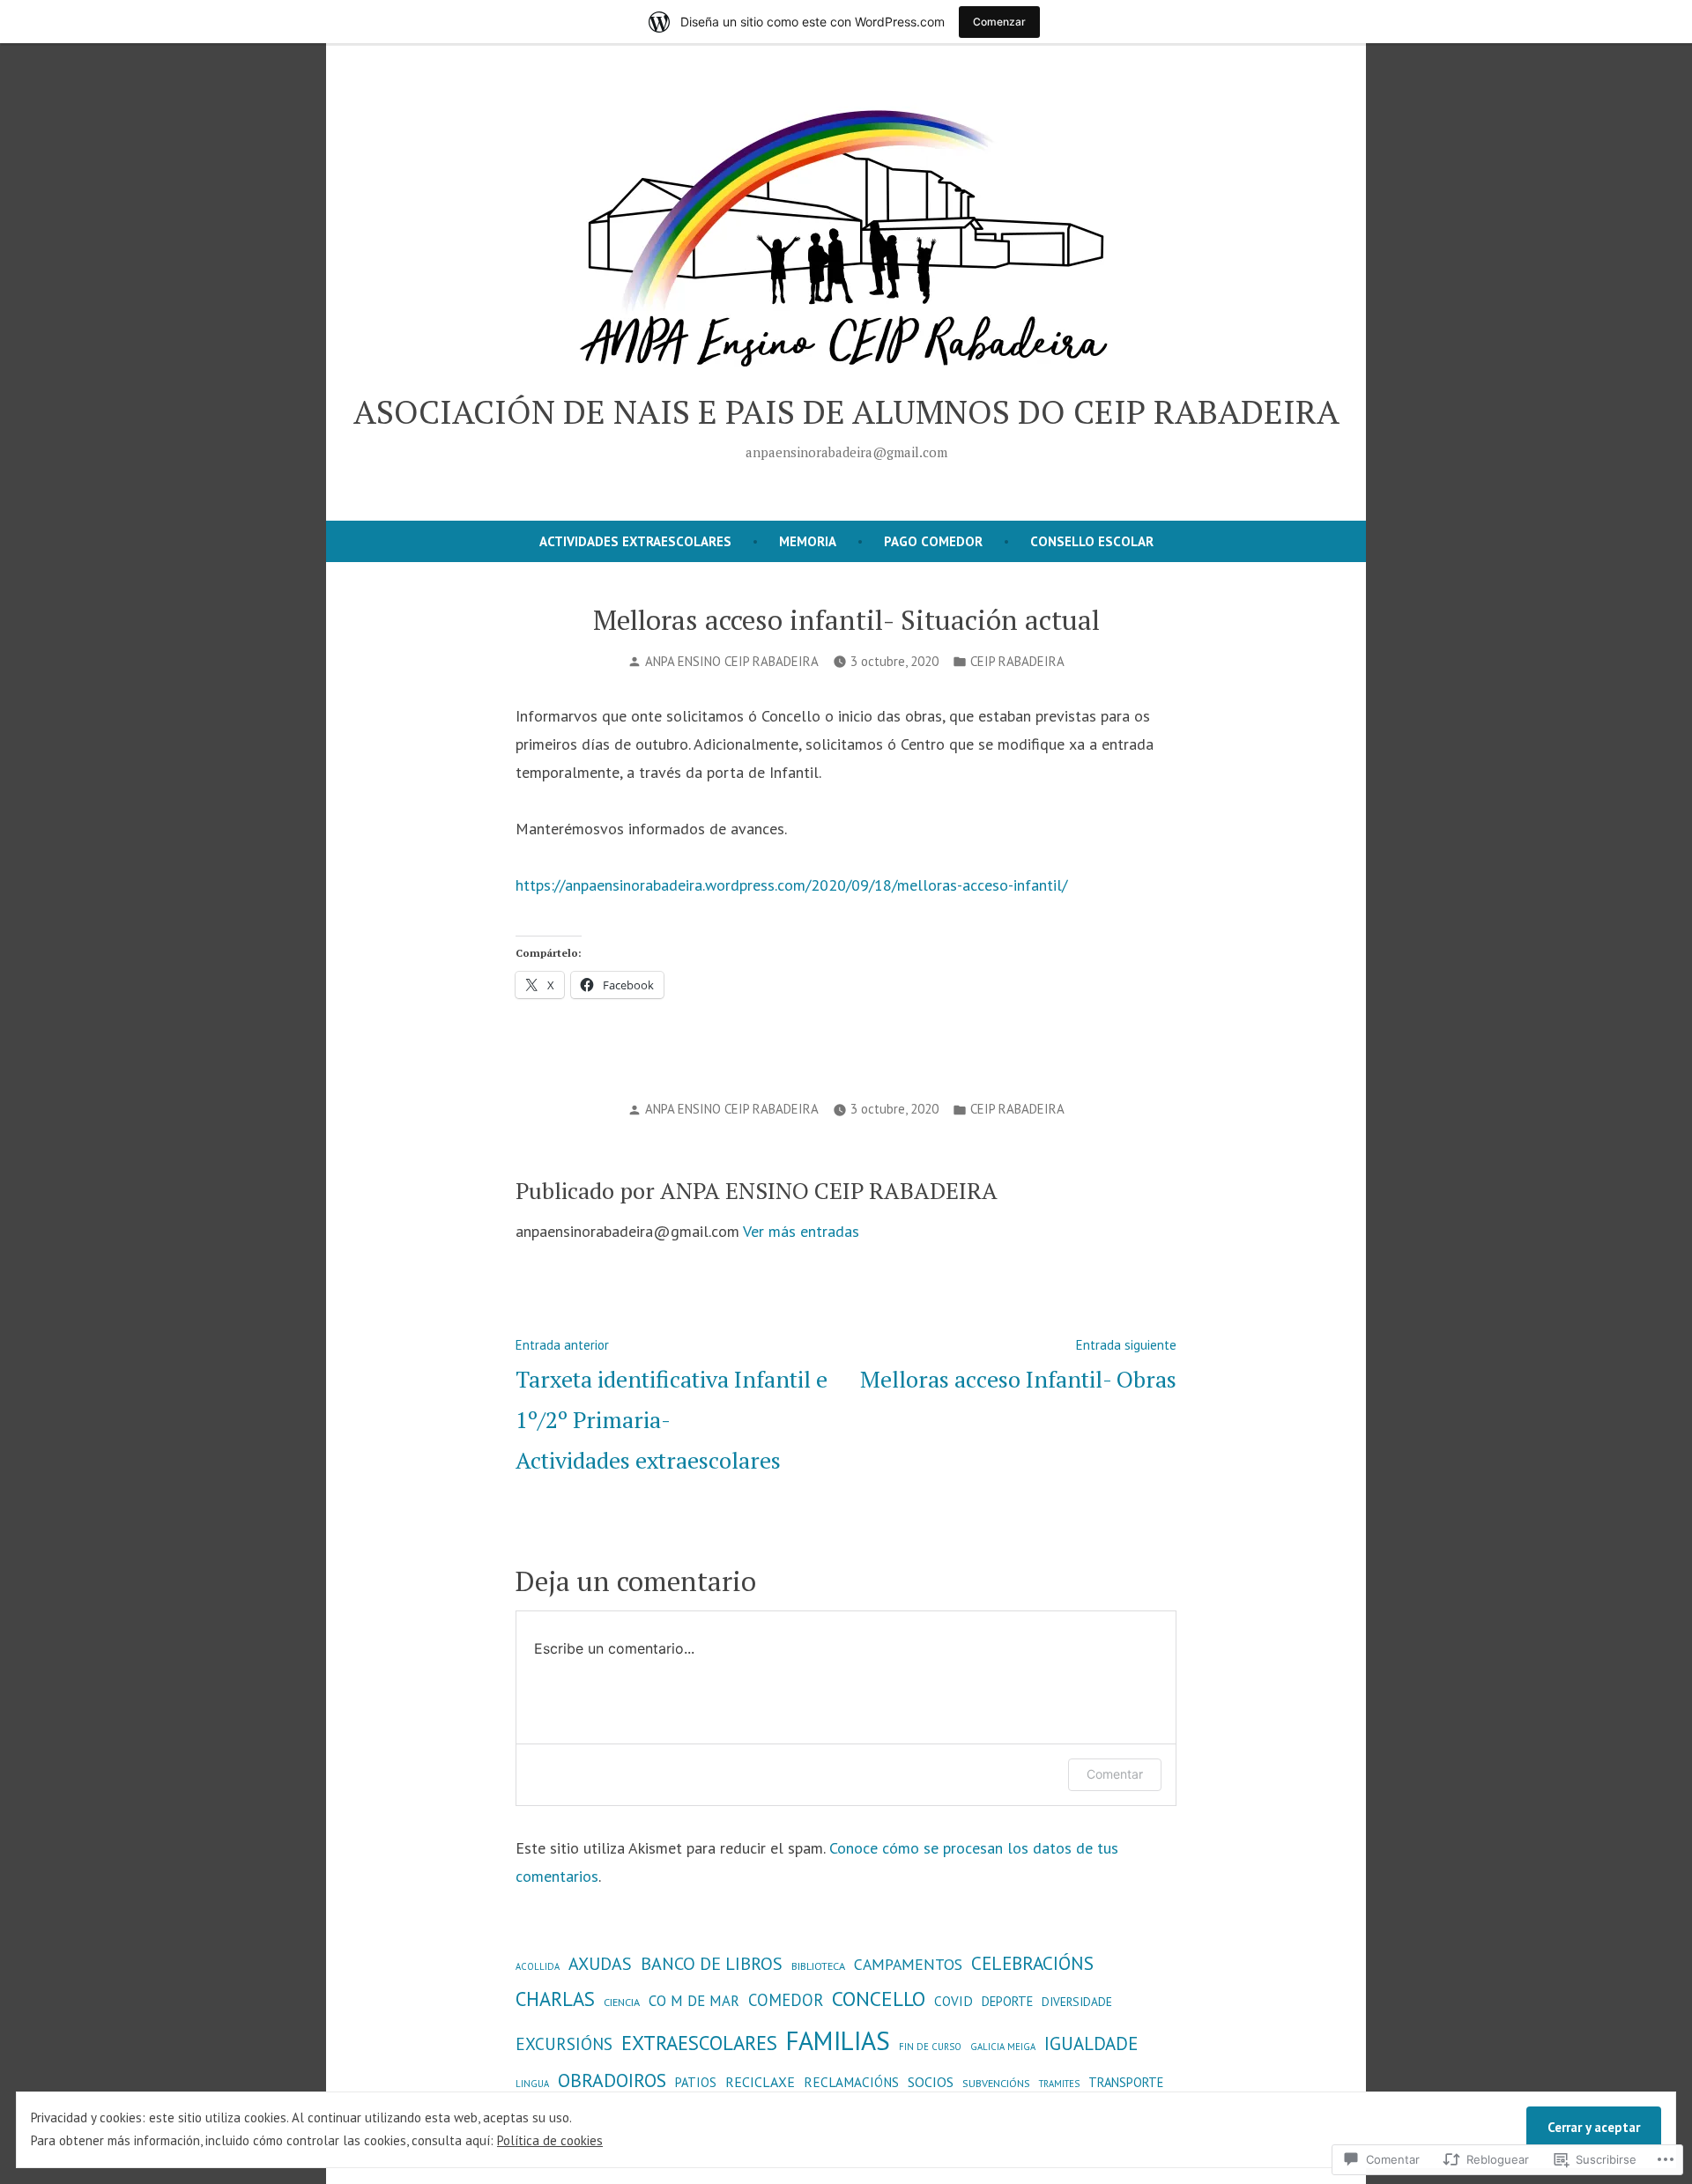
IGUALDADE (1091, 2043)
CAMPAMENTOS (908, 1964)
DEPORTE (1007, 2001)
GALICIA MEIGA (1003, 2047)
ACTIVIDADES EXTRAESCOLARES (635, 541)
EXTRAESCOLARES (699, 2043)
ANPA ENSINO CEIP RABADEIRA (732, 661)
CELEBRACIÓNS (1032, 1963)
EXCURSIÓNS (564, 2043)
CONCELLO (879, 1998)
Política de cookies (550, 2140)
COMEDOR (786, 2000)
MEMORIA (808, 541)
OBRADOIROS (612, 2080)
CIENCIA (622, 2002)
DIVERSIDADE (1077, 2002)
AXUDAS (600, 1963)
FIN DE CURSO (930, 2047)
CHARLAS (555, 1999)
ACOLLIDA (538, 1966)
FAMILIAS (838, 2040)
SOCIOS (931, 2082)
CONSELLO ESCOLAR (1092, 541)
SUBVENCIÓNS (996, 2083)
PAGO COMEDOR (933, 541)
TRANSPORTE (1126, 2082)
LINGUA (532, 2084)
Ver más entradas (801, 1231)
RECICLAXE (760, 2082)
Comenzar (999, 22)
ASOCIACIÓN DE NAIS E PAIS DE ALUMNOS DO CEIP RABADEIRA (846, 411)
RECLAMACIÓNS (851, 2082)
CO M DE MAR (694, 2001)
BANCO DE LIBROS (712, 1963)
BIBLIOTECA (818, 1966)
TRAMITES (1059, 2084)
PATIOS (696, 2082)
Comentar (1115, 1774)
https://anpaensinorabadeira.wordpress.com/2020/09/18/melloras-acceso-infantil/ (791, 885)
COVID (954, 2001)
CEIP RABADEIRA (1017, 661)
